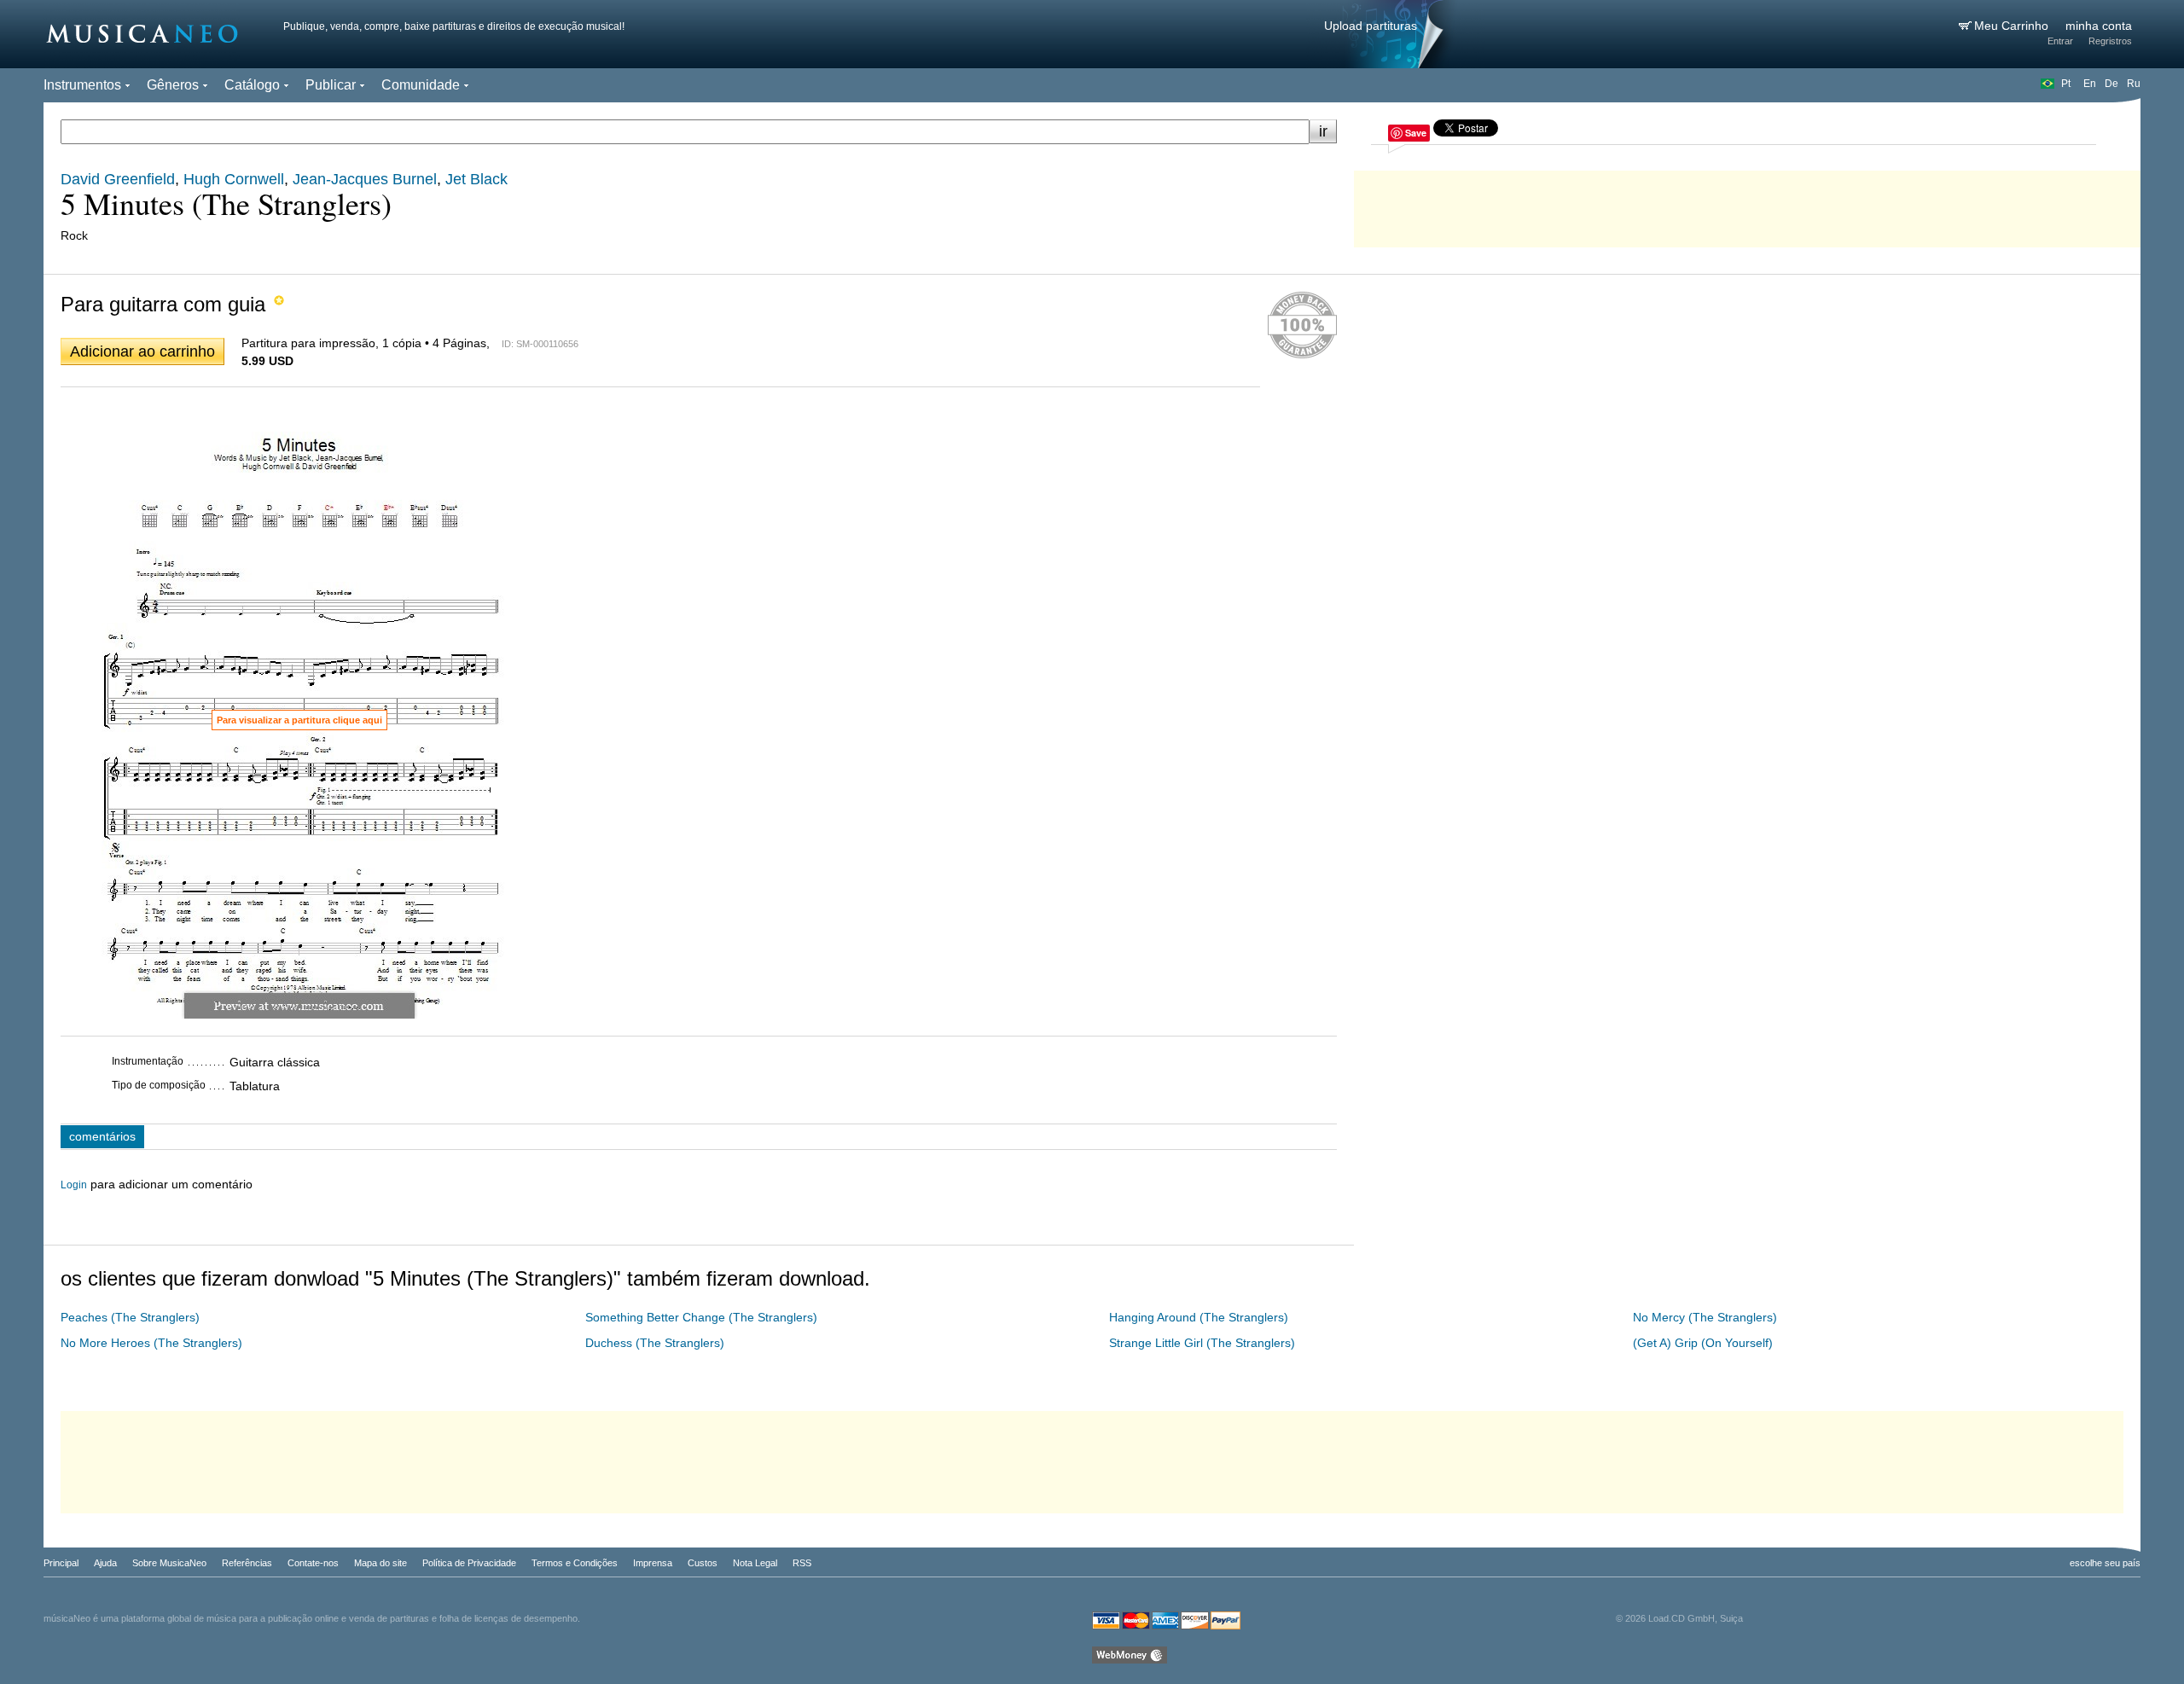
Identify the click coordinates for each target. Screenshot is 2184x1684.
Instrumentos (82, 85)
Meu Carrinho (2013, 26)
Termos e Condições (575, 1563)
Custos (703, 1563)
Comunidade (421, 85)
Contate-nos (313, 1563)
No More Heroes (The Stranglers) (151, 1343)
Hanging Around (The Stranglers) (1199, 1317)
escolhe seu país (2105, 1563)
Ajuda (105, 1563)
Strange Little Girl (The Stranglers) (1202, 1343)
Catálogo (252, 85)
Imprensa (653, 1563)
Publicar (331, 85)
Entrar (2060, 41)
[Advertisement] (1747, 205)
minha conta (2099, 26)
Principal (61, 1563)
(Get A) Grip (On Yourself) (1703, 1343)
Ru (2134, 84)
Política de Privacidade (469, 1563)
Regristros (2110, 41)
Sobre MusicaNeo (169, 1563)
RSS (802, 1563)
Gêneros (173, 85)
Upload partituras (1371, 26)
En (2090, 84)
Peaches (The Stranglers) (130, 1317)
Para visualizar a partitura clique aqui (299, 720)
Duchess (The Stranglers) (655, 1343)
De (2111, 84)
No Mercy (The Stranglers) (1705, 1317)
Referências (247, 1563)
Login (74, 1185)
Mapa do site (380, 1563)
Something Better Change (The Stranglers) (701, 1317)
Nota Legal (755, 1563)
